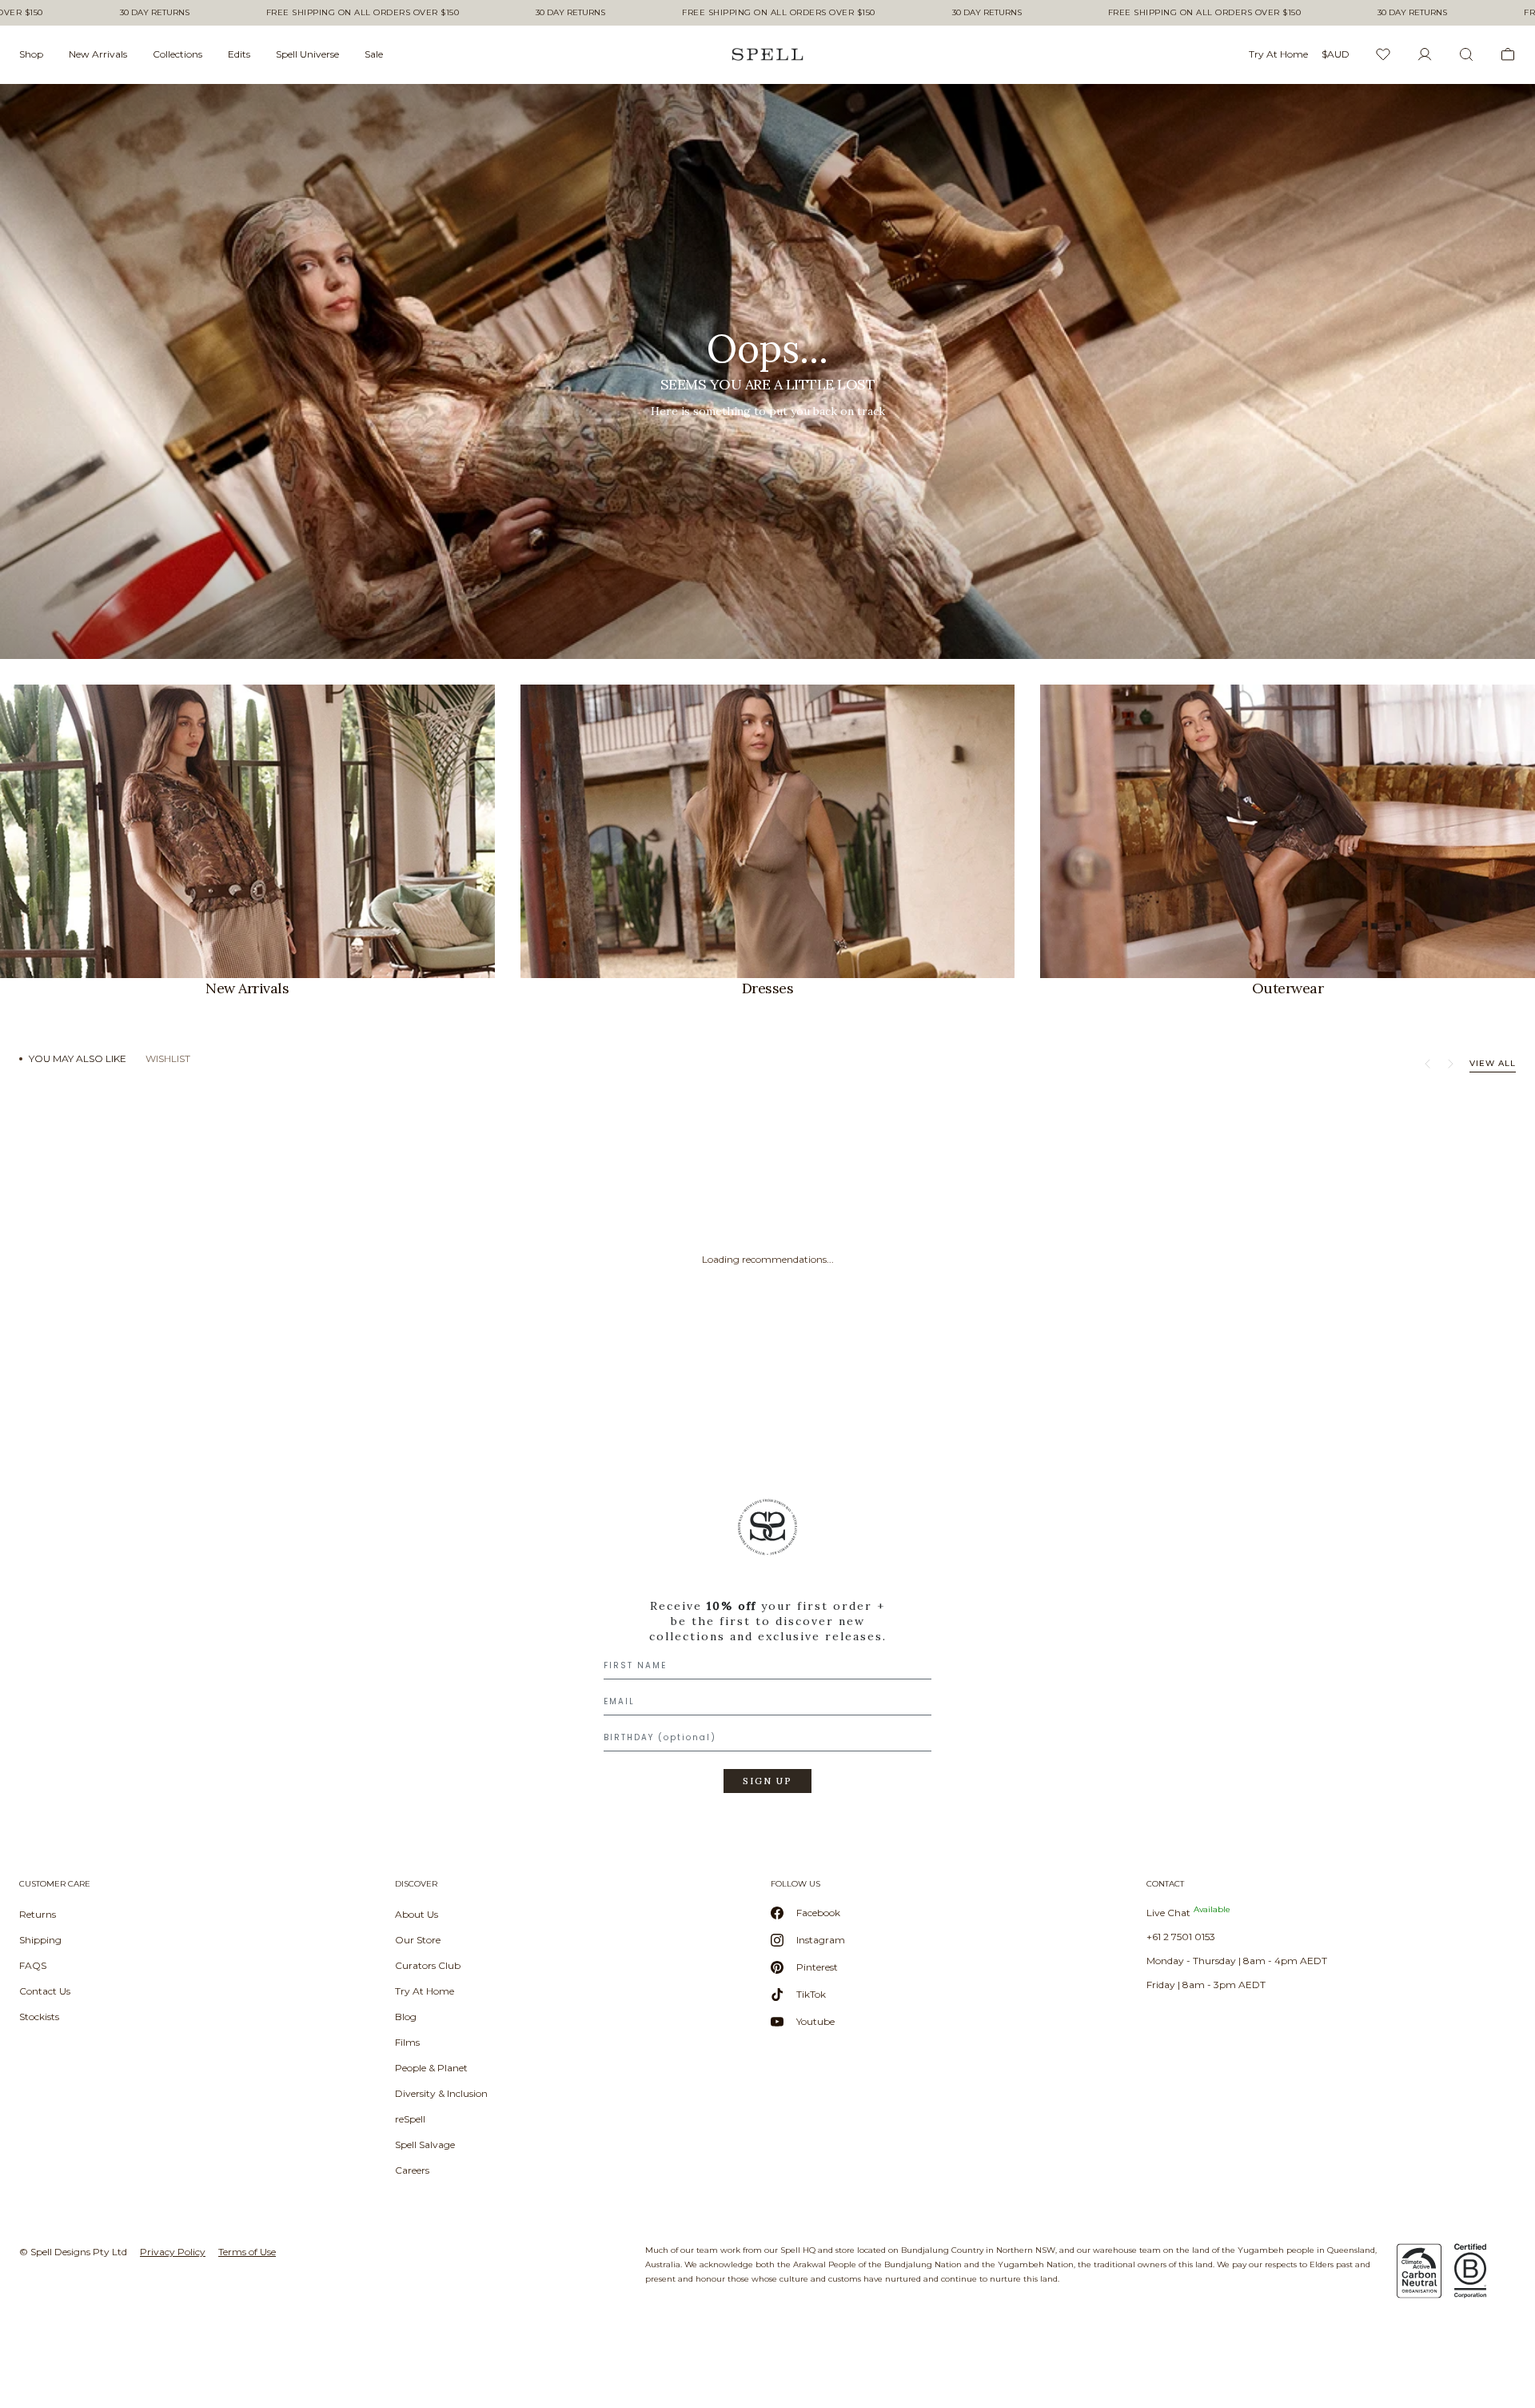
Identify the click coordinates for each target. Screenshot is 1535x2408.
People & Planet (431, 2068)
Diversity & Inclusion (441, 2093)
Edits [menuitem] (239, 54)
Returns (38, 1914)
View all (1493, 1063)
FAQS (33, 1965)
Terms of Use (247, 2252)
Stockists (39, 2017)
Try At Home (425, 1991)
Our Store (418, 1940)
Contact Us (45, 1991)
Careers (412, 2170)
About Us (417, 1914)
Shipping (40, 1940)
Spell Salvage (425, 2144)
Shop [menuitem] (31, 54)
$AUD (1336, 54)
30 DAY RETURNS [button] (155, 13)
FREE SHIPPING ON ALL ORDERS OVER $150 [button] (363, 13)
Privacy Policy (173, 2252)
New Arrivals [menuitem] (98, 54)
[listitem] (767, 371)
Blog (406, 2017)
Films (407, 2042)
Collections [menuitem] (177, 54)
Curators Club (428, 1965)
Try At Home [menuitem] (1278, 54)
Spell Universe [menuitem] (307, 54)
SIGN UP (767, 1781)
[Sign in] (1425, 54)
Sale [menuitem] (374, 54)
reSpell (410, 2119)
